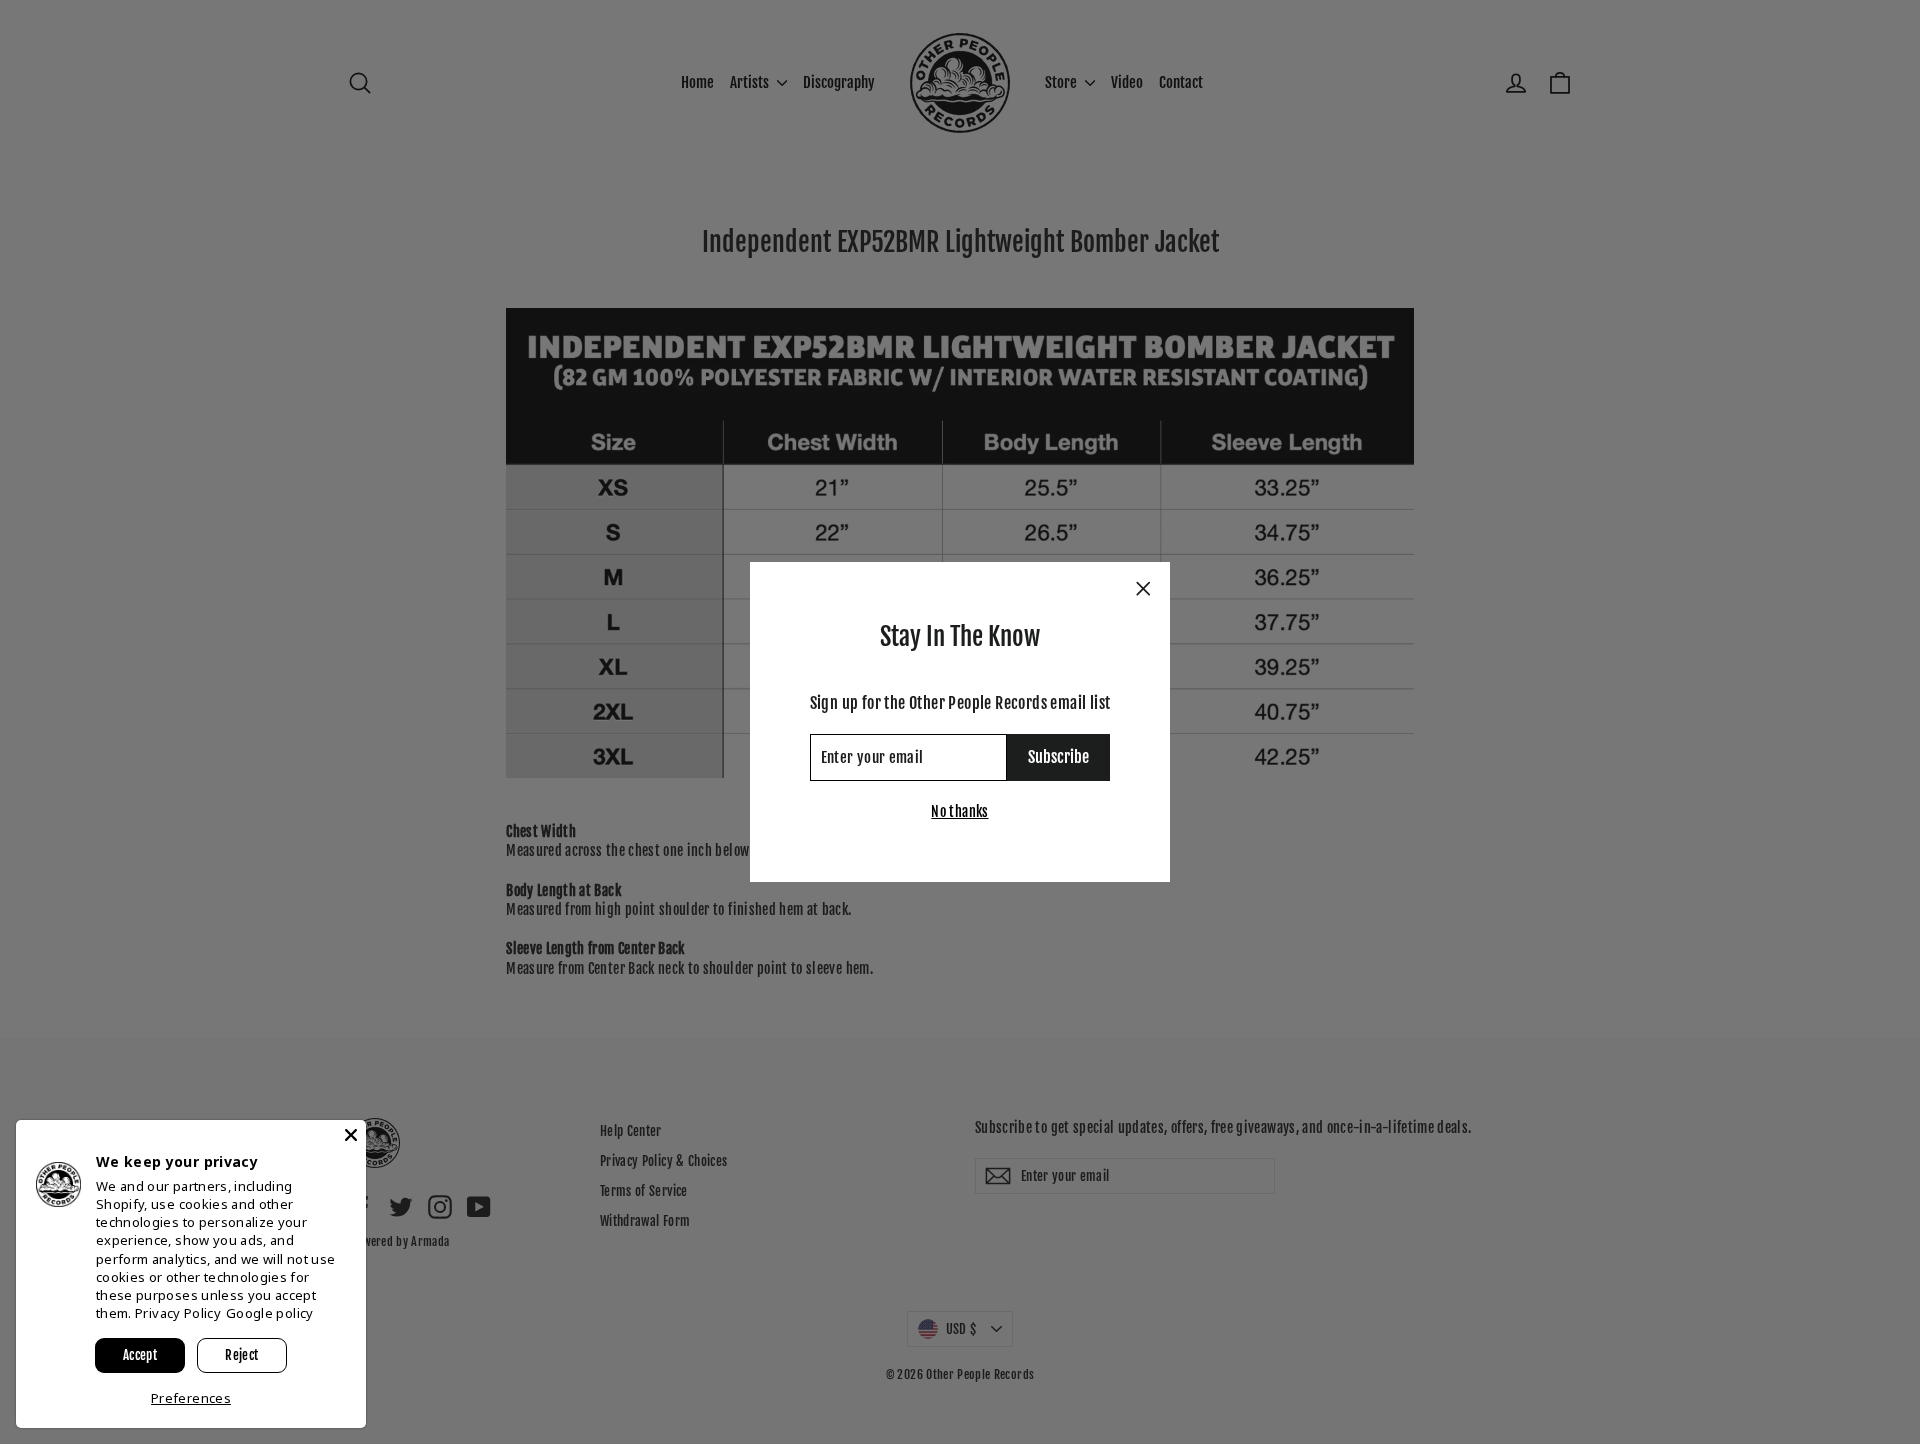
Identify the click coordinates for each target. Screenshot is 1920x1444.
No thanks (959, 811)
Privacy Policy (178, 1313)
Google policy (270, 1313)
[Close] (351, 1135)
